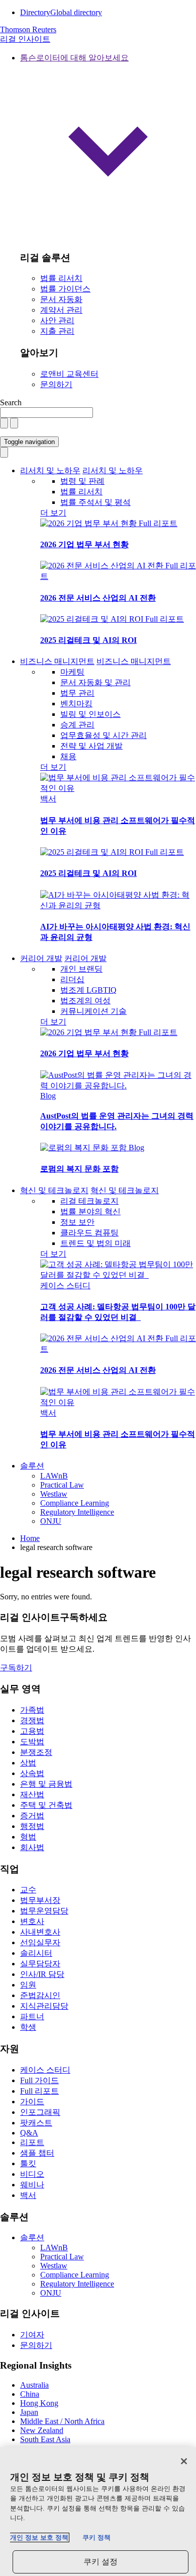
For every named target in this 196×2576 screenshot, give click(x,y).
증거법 (32, 1816)
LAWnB (54, 1476)
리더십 (72, 979)
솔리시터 (36, 1953)
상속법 (32, 1773)
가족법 (32, 1710)
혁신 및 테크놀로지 (54, 1190)
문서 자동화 (61, 299)
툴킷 (28, 2163)
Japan (29, 2412)
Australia (34, 2385)
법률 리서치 (61, 278)
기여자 (32, 2335)
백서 (48, 799)
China (30, 2394)
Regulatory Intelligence (77, 1512)
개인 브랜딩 (81, 969)
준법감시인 (40, 1995)
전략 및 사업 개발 (91, 746)
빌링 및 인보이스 (90, 714)
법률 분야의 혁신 (90, 1211)
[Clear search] (4, 423)
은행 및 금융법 (46, 1784)
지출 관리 (57, 331)
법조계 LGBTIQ (88, 990)
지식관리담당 (44, 2006)
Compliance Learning (75, 1503)
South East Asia (45, 2439)
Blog (48, 1096)
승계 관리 (77, 725)
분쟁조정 (36, 1752)
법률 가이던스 (65, 289)
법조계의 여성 (85, 1001)
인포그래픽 (40, 2112)
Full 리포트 (158, 523)
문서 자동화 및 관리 (95, 682)
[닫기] (184, 2461)
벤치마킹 (76, 704)
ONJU (51, 1521)
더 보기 (53, 513)
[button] (108, 148)
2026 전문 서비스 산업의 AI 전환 (98, 598)
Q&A (29, 2133)
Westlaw (54, 1494)
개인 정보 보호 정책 (39, 2537)
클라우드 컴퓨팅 (89, 1233)
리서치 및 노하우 (50, 470)
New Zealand (42, 2430)
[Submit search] (14, 423)
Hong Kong (39, 2403)
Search (11, 402)
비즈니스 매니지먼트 (57, 661)
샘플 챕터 (37, 2153)
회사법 (32, 1847)
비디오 (32, 2174)
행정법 (32, 1826)
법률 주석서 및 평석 (95, 502)
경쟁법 (32, 1720)
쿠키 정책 (96, 2537)
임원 (28, 1985)
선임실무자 (40, 1942)
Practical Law (62, 1485)
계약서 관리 (61, 310)
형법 (28, 1837)
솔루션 (32, 1466)
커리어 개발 (41, 958)
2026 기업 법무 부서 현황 (84, 544)
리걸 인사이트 (25, 39)
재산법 (32, 1794)
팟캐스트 (36, 2123)
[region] (98, 2512)
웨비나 (32, 2185)
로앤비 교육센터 (69, 374)
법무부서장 (40, 1900)
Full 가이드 (39, 2080)
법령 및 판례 (82, 481)
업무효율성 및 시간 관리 (104, 735)
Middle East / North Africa (62, 2421)
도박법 (32, 1742)
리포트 (32, 2142)
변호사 (32, 1921)
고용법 (32, 1731)
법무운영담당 (44, 1911)
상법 (28, 1763)
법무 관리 (77, 693)
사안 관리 (57, 320)
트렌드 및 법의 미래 (95, 1243)
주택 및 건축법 (46, 1805)
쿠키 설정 (101, 2562)
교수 (28, 1890)
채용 (68, 756)
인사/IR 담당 (42, 1974)
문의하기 (56, 384)
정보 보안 (77, 1222)
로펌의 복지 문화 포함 (79, 1169)
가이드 (32, 2102)
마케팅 (72, 672)
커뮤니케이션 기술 (93, 1011)
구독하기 (16, 1668)
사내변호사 (40, 1932)
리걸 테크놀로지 (89, 1201)
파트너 (32, 2016)
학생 (28, 2027)
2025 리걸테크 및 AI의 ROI (88, 640)
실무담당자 (40, 1964)
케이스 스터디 (65, 1285)
